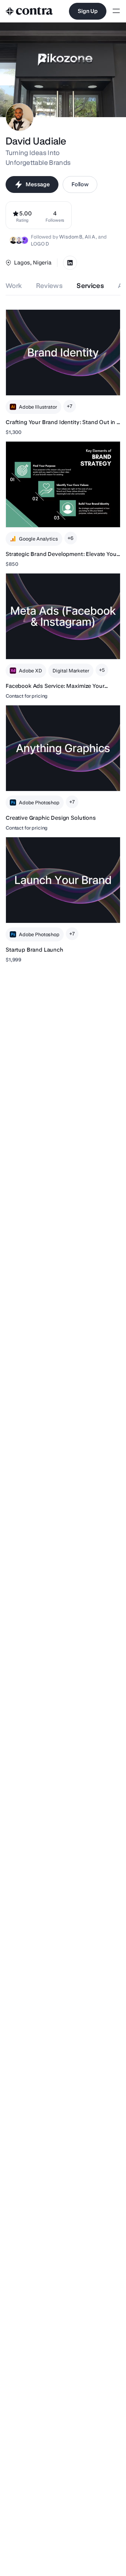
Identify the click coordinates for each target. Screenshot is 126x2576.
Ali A (90, 237)
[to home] (29, 11)
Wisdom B (71, 237)
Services (90, 286)
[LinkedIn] (70, 263)
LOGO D (40, 244)
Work (14, 286)
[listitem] (55, 215)
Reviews (50, 286)
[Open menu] (116, 11)
